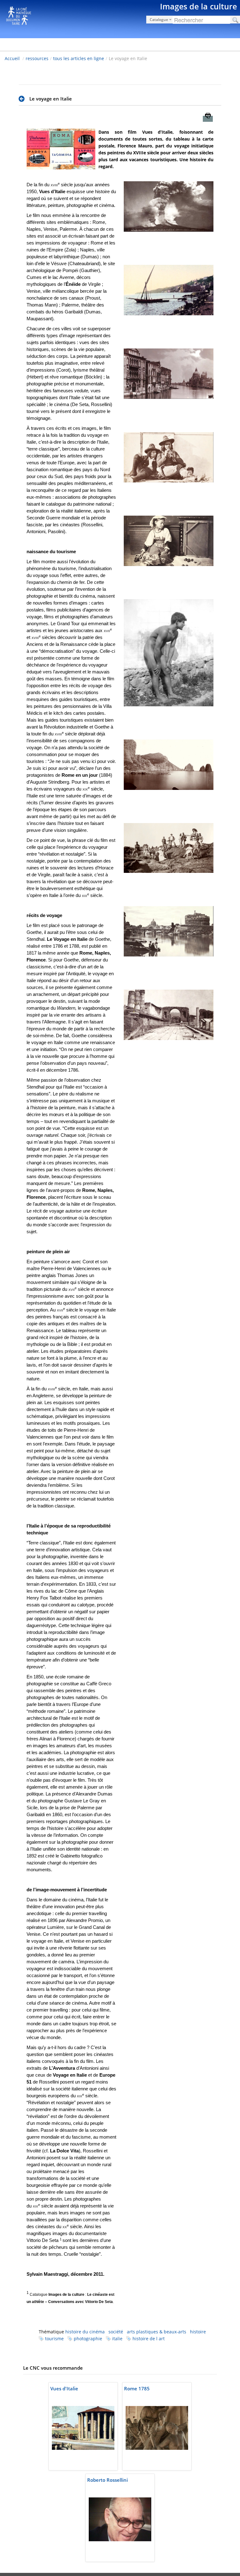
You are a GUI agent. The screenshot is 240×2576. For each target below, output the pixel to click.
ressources (37, 58)
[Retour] (23, 99)
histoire (198, 2332)
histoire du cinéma (85, 2332)
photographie (88, 2339)
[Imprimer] (208, 119)
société (116, 2332)
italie (117, 2339)
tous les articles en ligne (79, 58)
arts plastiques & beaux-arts (157, 2332)
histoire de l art (149, 2339)
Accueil (12, 58)
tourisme (54, 2339)
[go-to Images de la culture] (120, 18)
